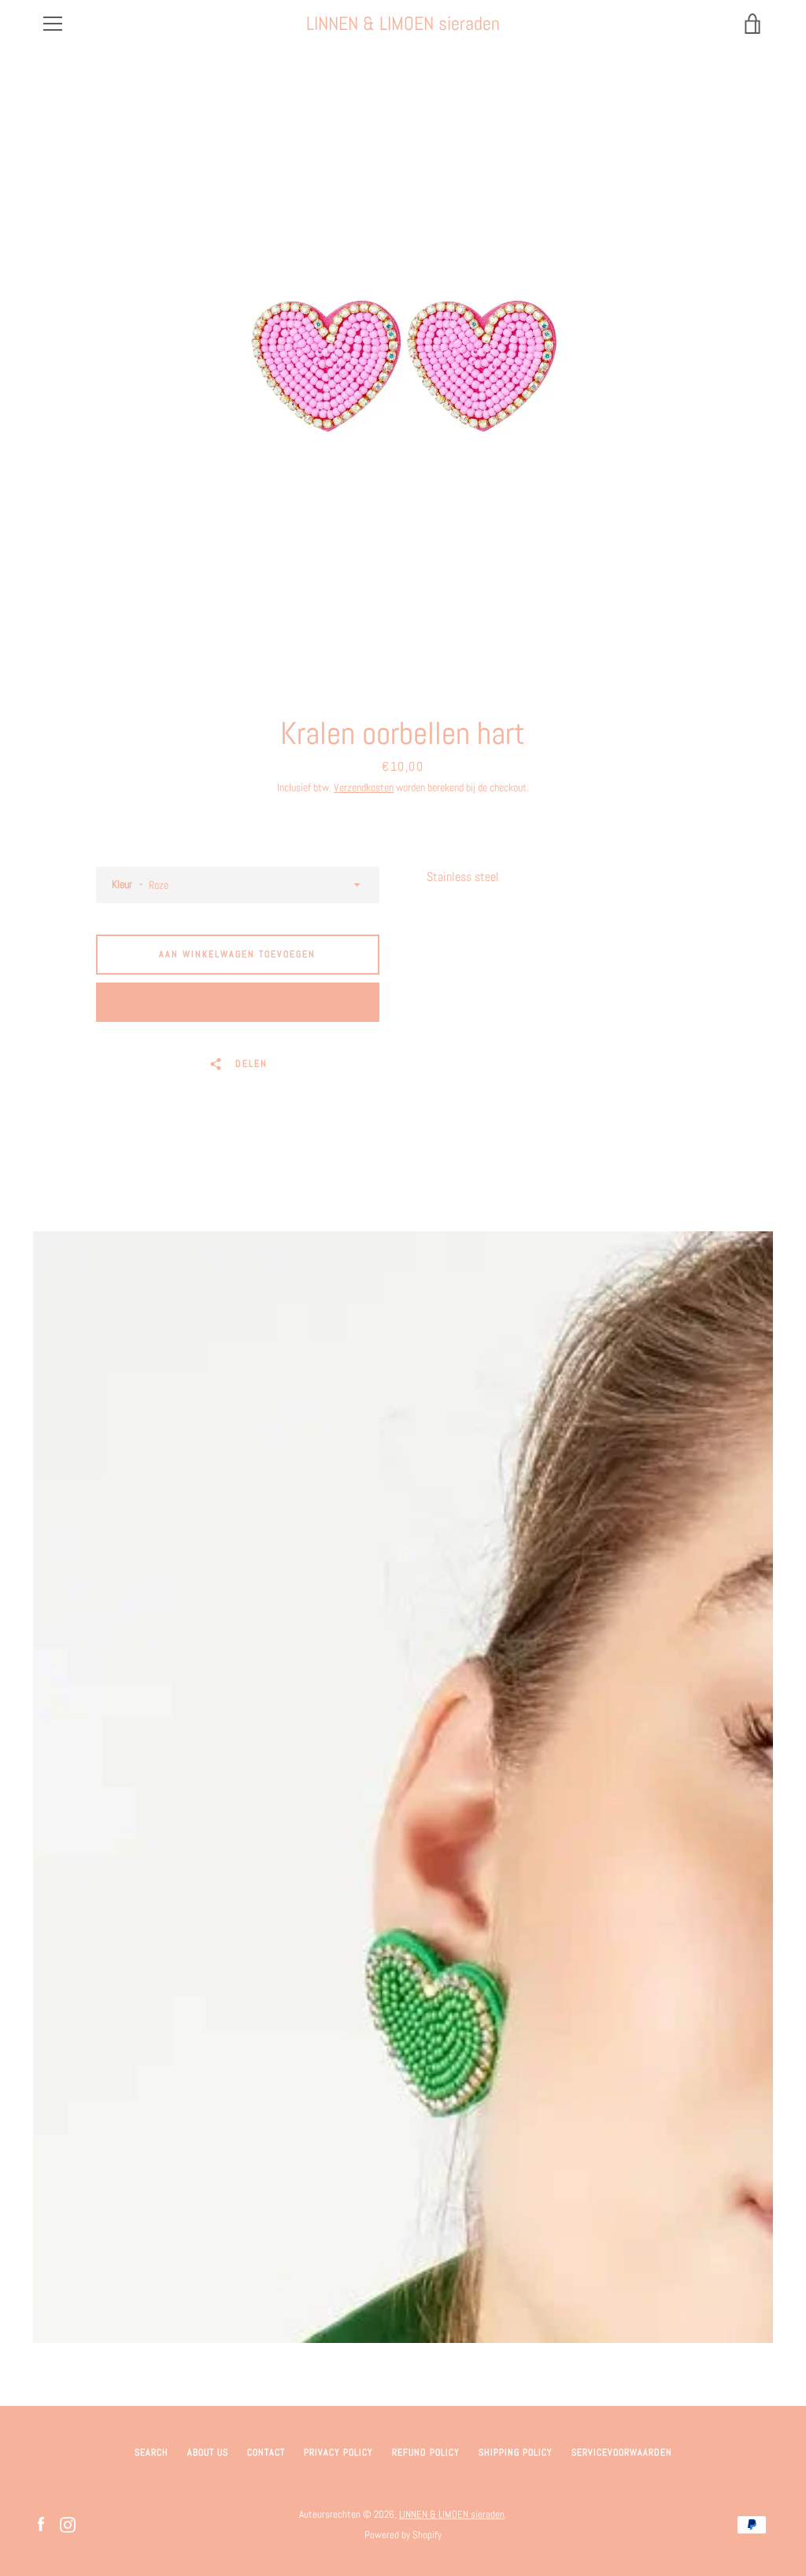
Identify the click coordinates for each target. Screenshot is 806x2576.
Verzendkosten (364, 787)
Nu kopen (237, 1002)
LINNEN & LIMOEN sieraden (403, 24)
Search (152, 2452)
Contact (266, 2452)
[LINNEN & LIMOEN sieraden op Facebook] (41, 2524)
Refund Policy (426, 2452)
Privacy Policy (338, 2452)
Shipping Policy (516, 2452)
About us (208, 2452)
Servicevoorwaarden (622, 2452)
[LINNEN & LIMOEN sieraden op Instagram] (68, 2524)
